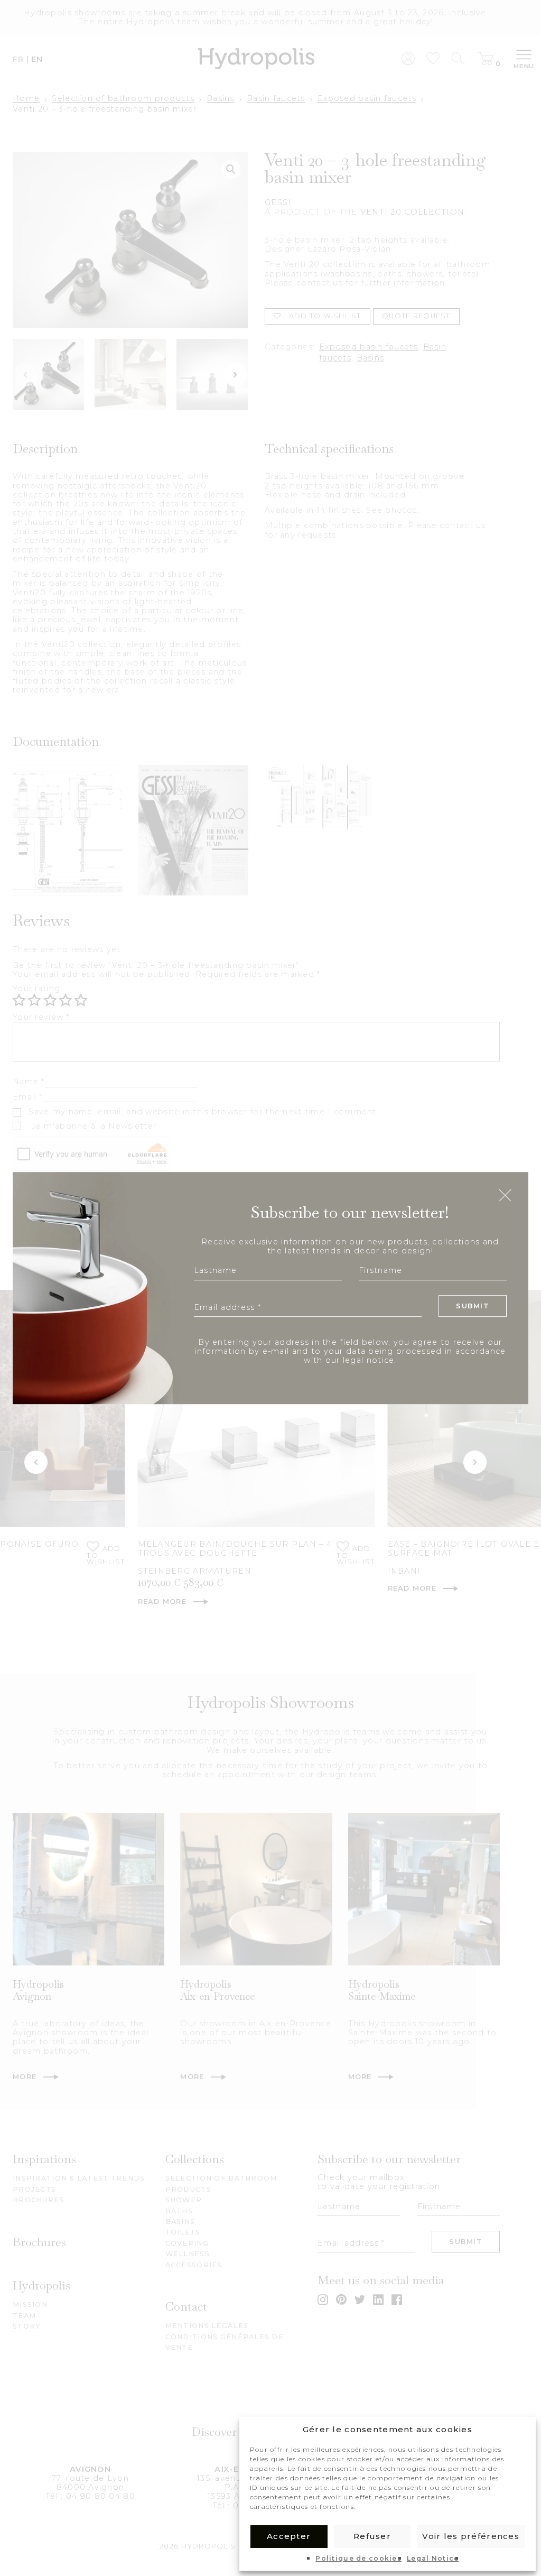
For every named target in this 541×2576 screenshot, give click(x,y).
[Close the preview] (505, 1196)
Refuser (372, 2536)
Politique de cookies (358, 2559)
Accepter (289, 2536)
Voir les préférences (471, 2536)
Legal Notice (433, 2559)
